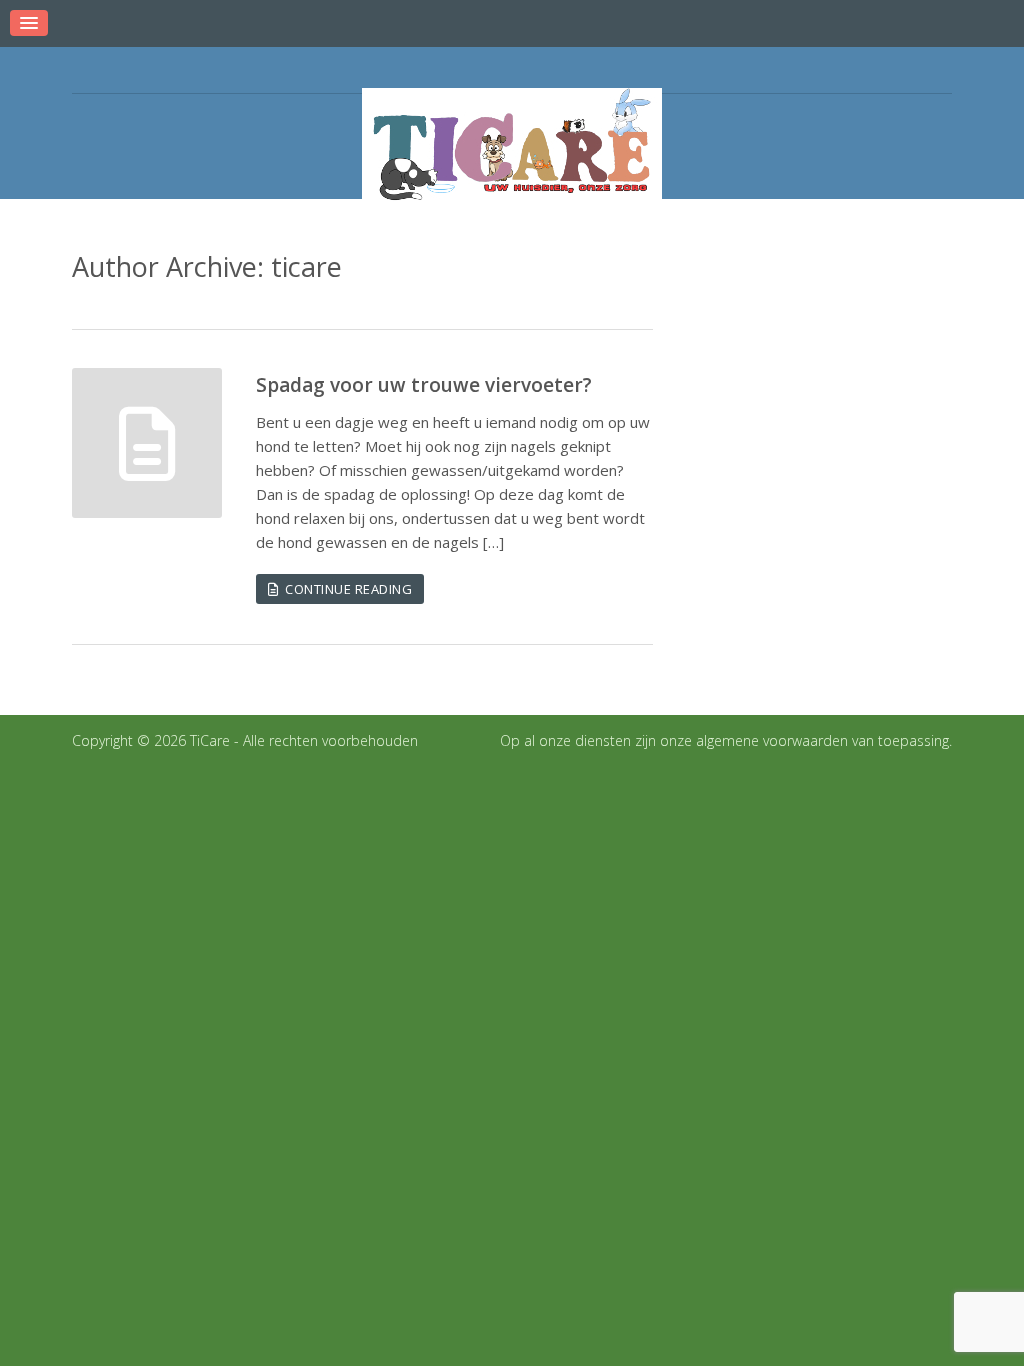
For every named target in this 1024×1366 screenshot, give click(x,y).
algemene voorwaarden (772, 740)
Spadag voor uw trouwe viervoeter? (424, 385)
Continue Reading (345, 589)
